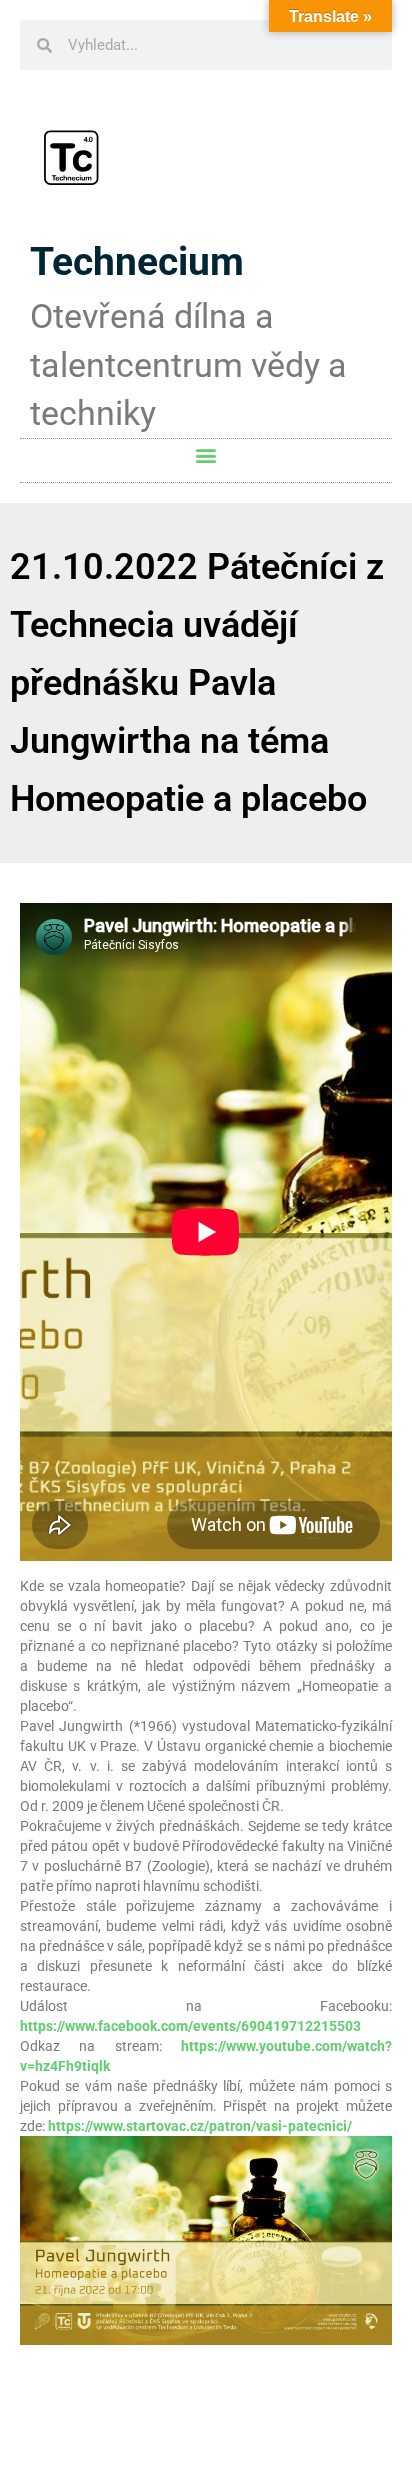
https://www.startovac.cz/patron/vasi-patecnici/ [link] (200, 2126)
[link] (190, 2026)
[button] (206, 455)
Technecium (137, 262)
